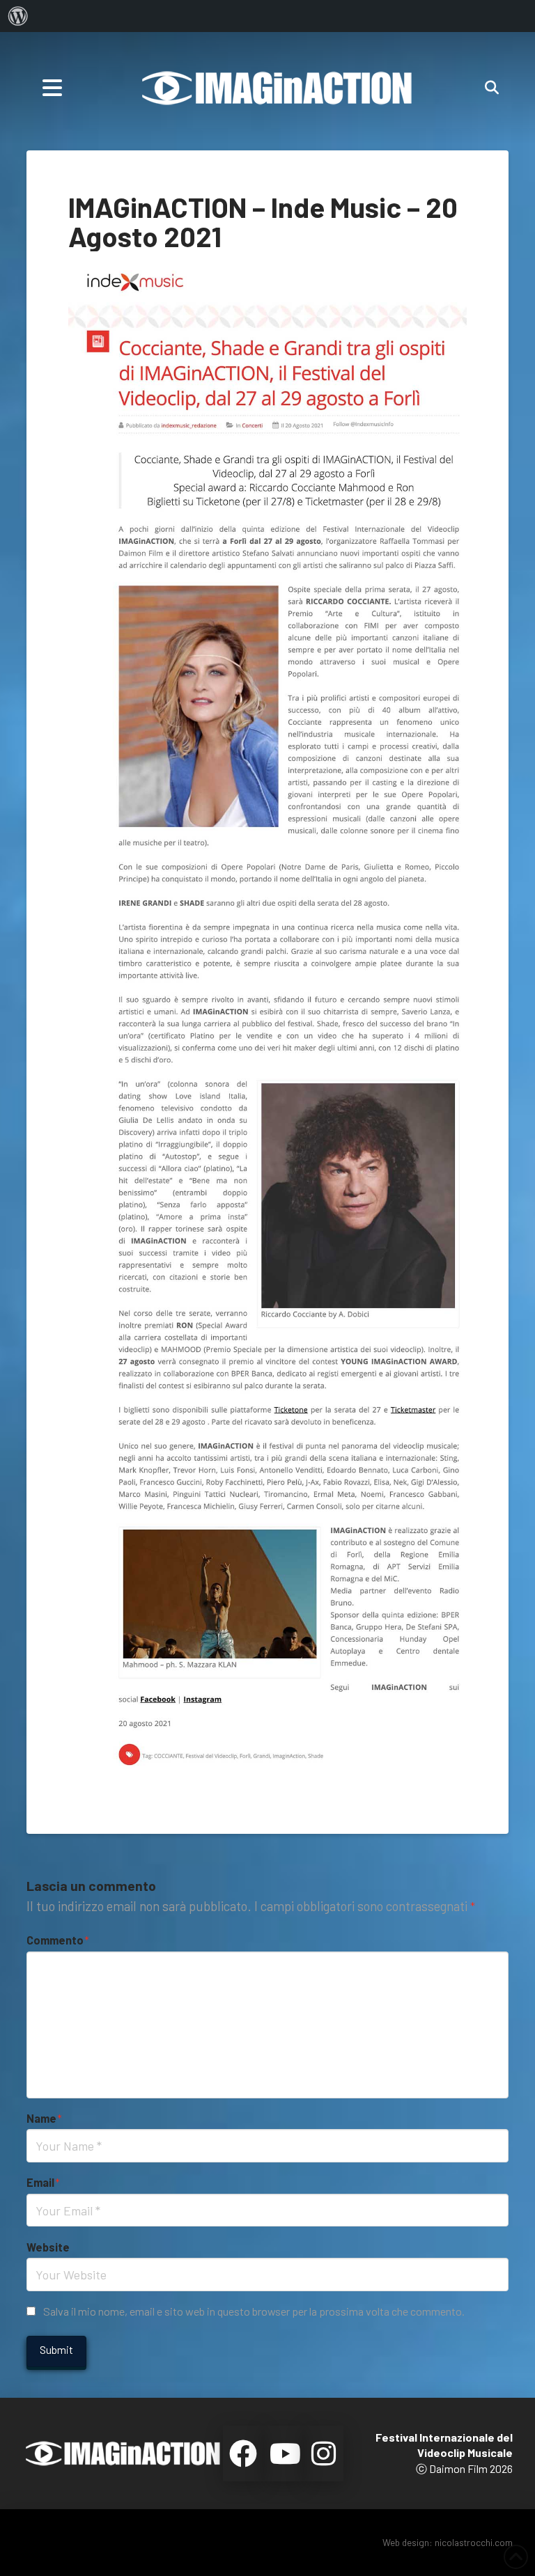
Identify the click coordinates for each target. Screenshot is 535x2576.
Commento (57, 1940)
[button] (52, 88)
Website (48, 2247)
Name (44, 2118)
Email (43, 2182)
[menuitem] (18, 16)
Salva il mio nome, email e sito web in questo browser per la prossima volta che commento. (254, 2311)
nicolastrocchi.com (474, 2542)
